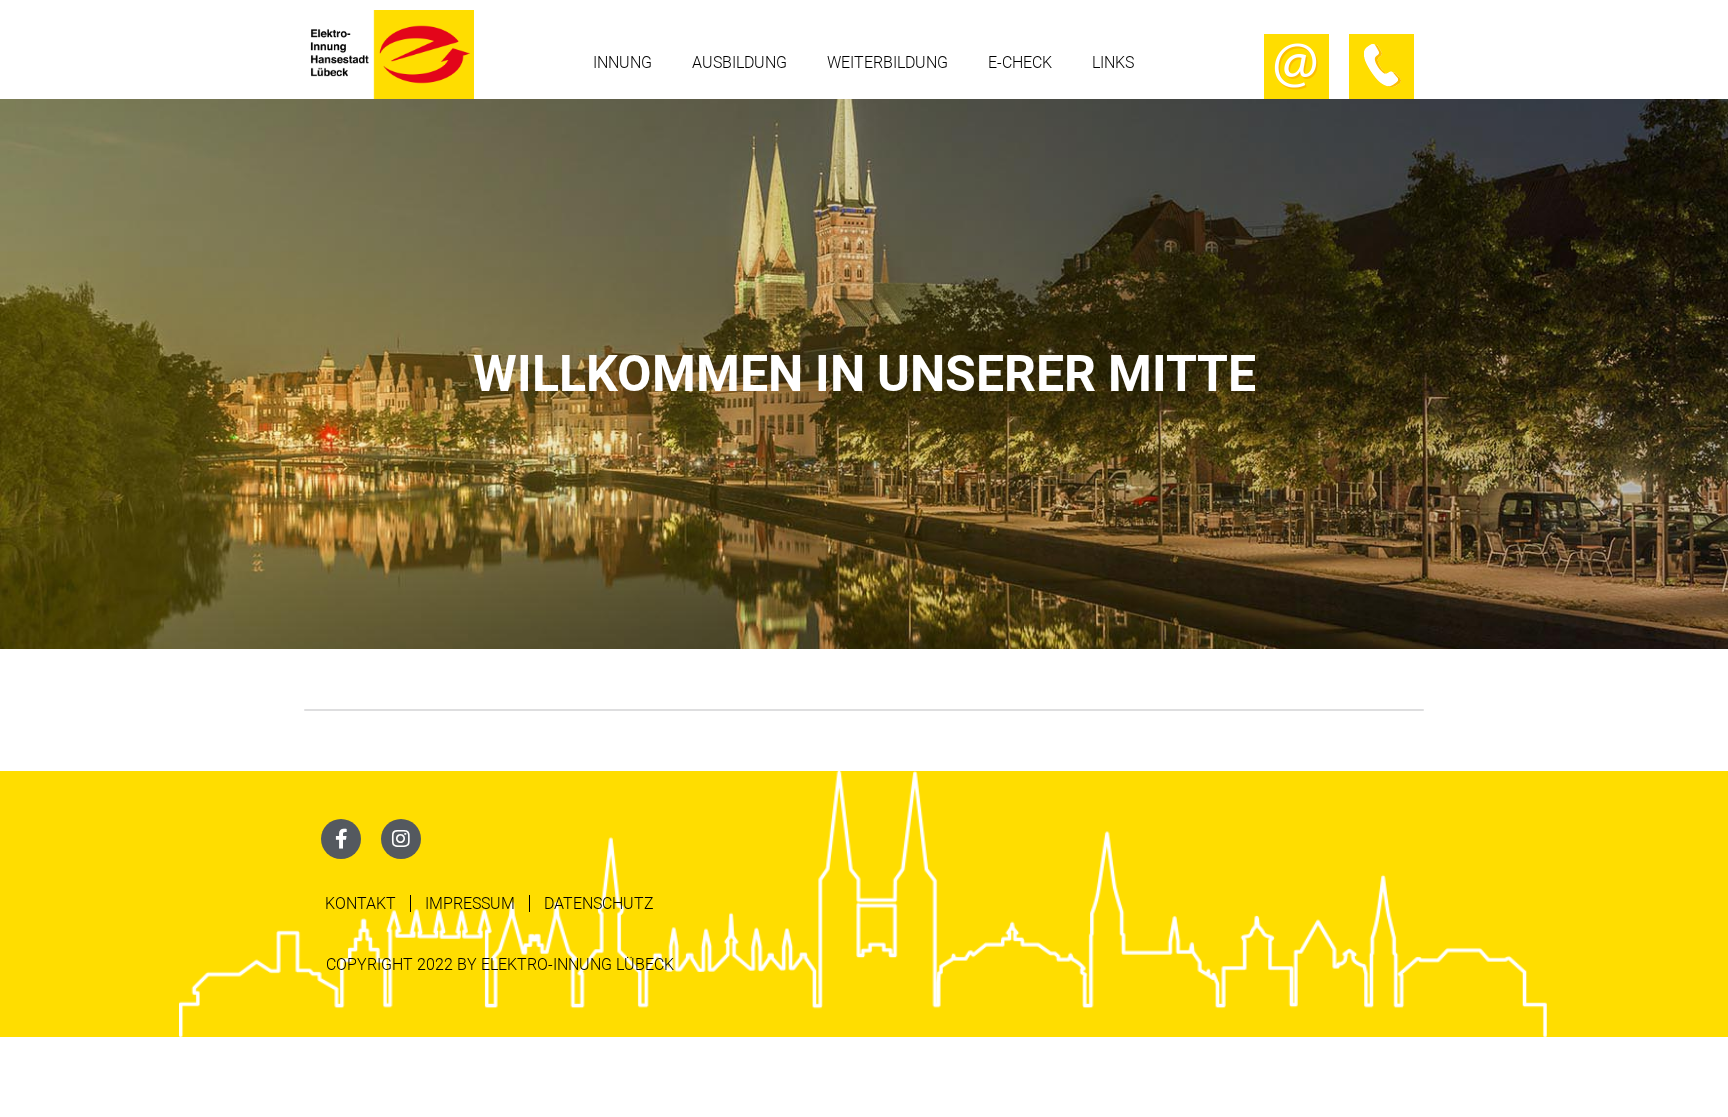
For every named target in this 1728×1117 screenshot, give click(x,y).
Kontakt (360, 903)
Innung (622, 62)
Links (1113, 62)
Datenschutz (599, 903)
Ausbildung (739, 62)
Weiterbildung (887, 62)
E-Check (1020, 62)
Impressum (470, 903)
